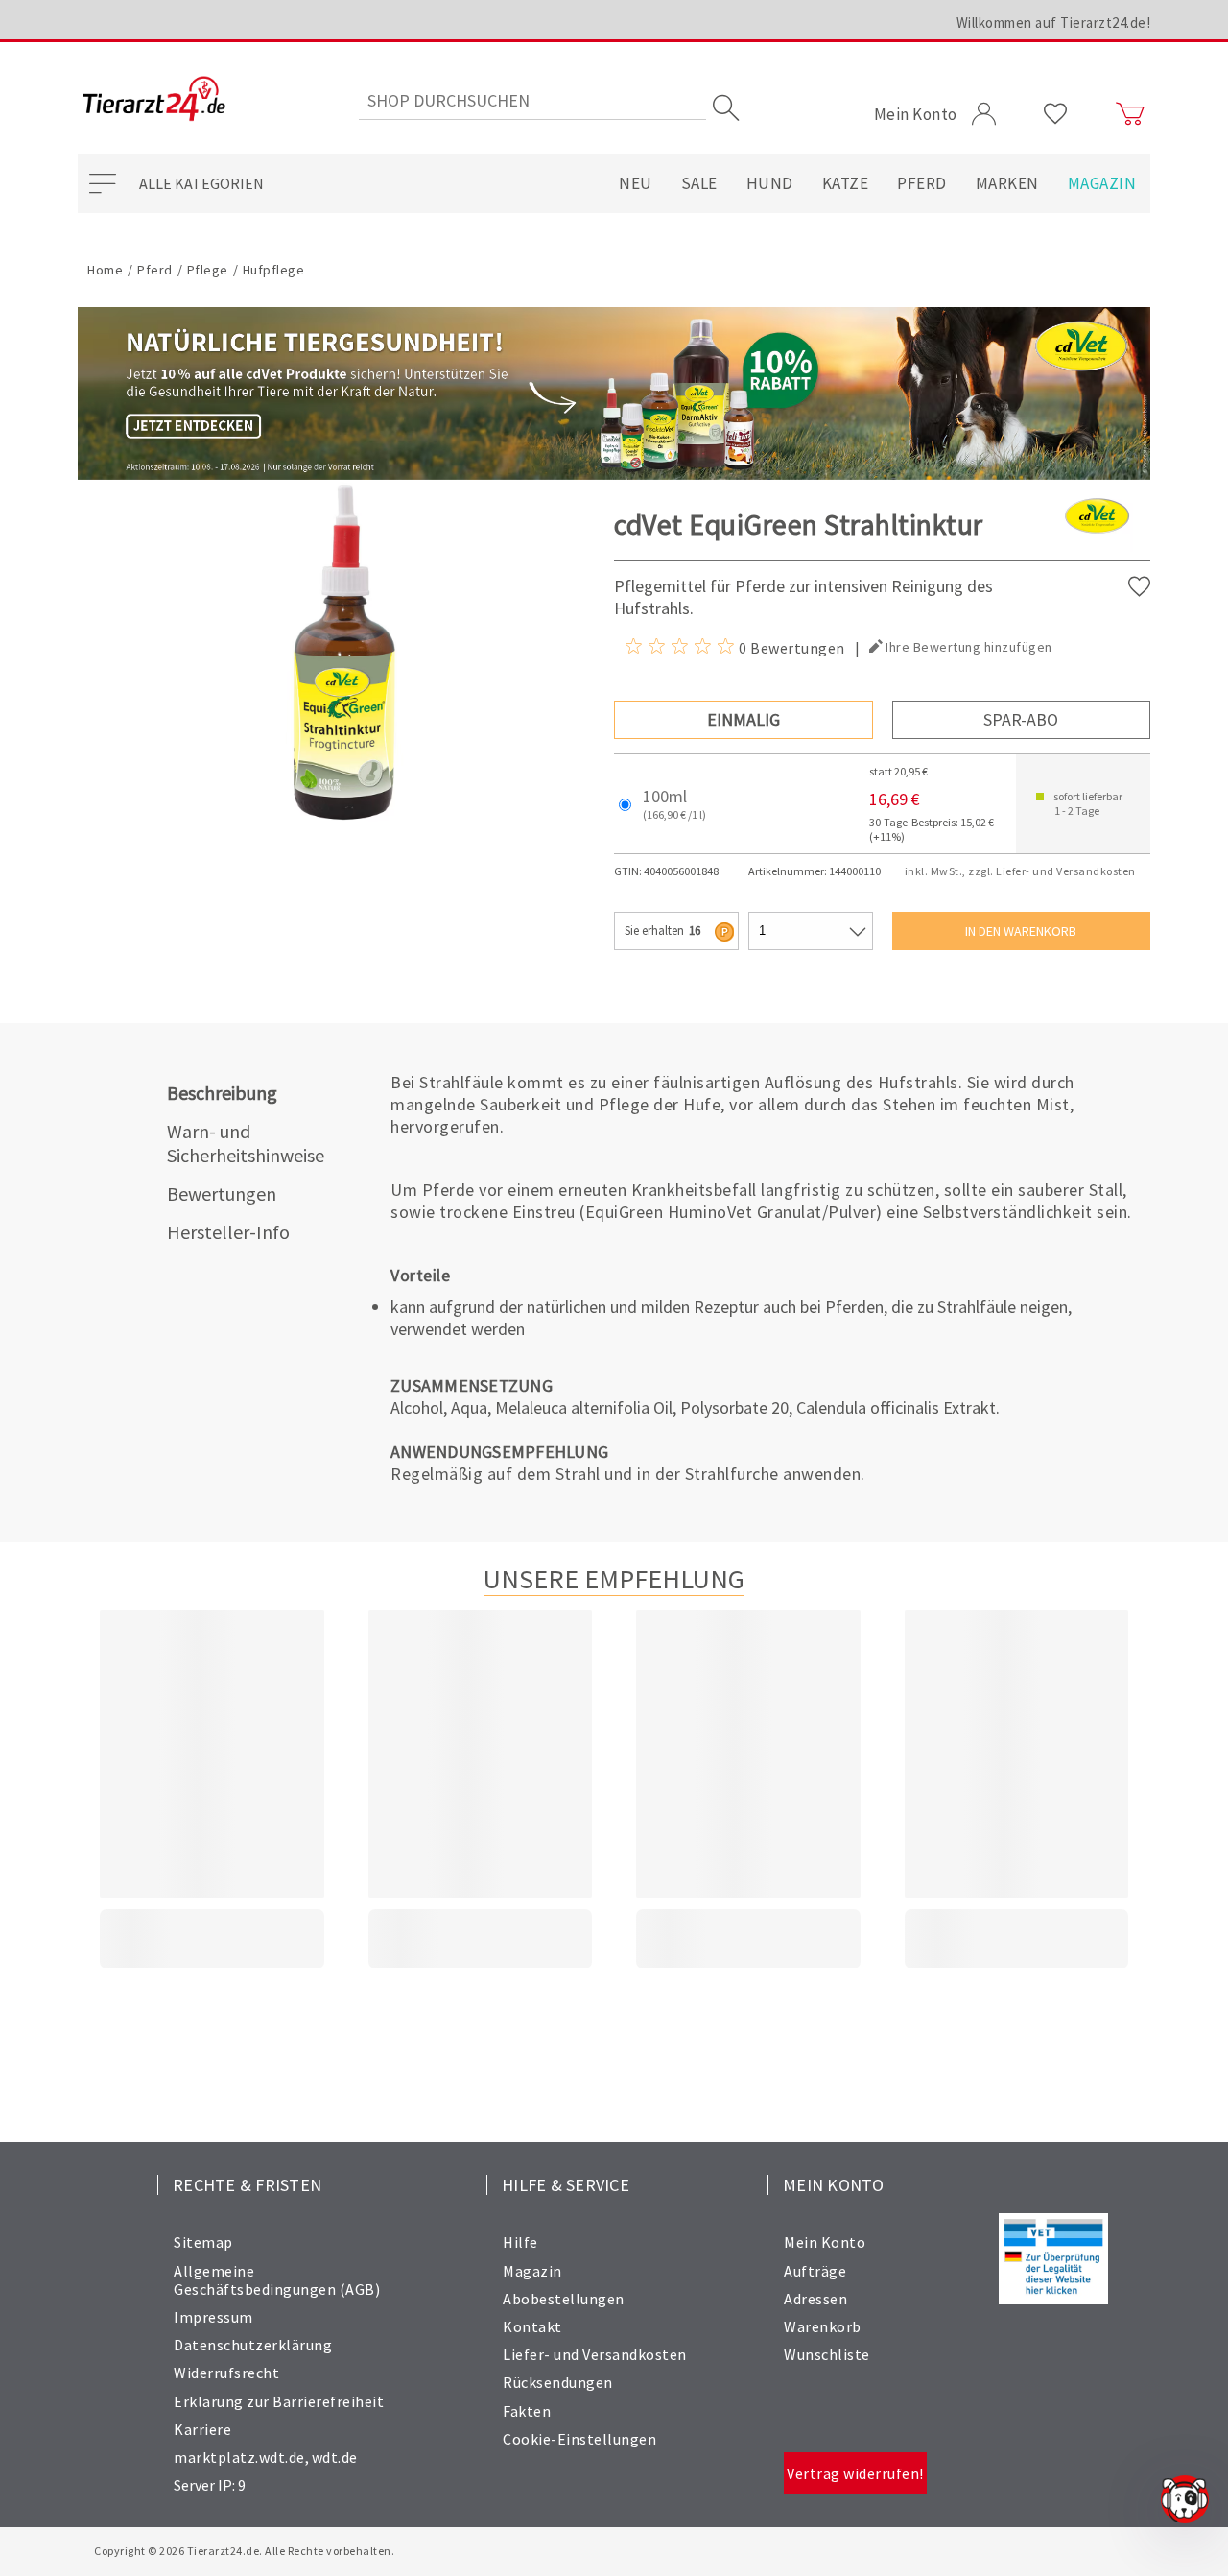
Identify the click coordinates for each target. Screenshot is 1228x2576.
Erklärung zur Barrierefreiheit (279, 2401)
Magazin (1102, 183)
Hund (770, 183)
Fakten (527, 2411)
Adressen (815, 2299)
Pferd (922, 183)
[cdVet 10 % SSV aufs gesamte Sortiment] (614, 394)
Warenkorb (823, 2326)
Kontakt (532, 2326)
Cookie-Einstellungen (579, 2439)
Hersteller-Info (228, 1232)
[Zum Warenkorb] (1130, 114)
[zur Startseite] (154, 100)
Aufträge (815, 2271)
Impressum (213, 2317)
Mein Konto (825, 2242)
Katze (846, 183)
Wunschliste (827, 2354)
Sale (699, 183)
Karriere (202, 2429)
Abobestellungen (564, 2299)
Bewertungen (222, 1193)
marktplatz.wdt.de (239, 2457)
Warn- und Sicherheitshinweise (246, 1143)
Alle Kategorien (201, 183)
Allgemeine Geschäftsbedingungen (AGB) (277, 2280)
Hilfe (520, 2242)
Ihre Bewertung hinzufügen (969, 647)
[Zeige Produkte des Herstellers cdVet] (1097, 547)
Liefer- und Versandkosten (595, 2354)
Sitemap (203, 2242)
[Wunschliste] (1056, 114)
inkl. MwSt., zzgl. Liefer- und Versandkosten (1020, 871)
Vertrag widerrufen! (855, 2473)
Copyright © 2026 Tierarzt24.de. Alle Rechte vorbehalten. (244, 2551)
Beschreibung (222, 1093)
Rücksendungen (558, 2382)
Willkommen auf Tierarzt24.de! (1054, 23)
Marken (1007, 183)
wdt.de (335, 2457)
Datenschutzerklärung (253, 2345)
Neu (636, 183)
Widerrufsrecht (226, 2373)
